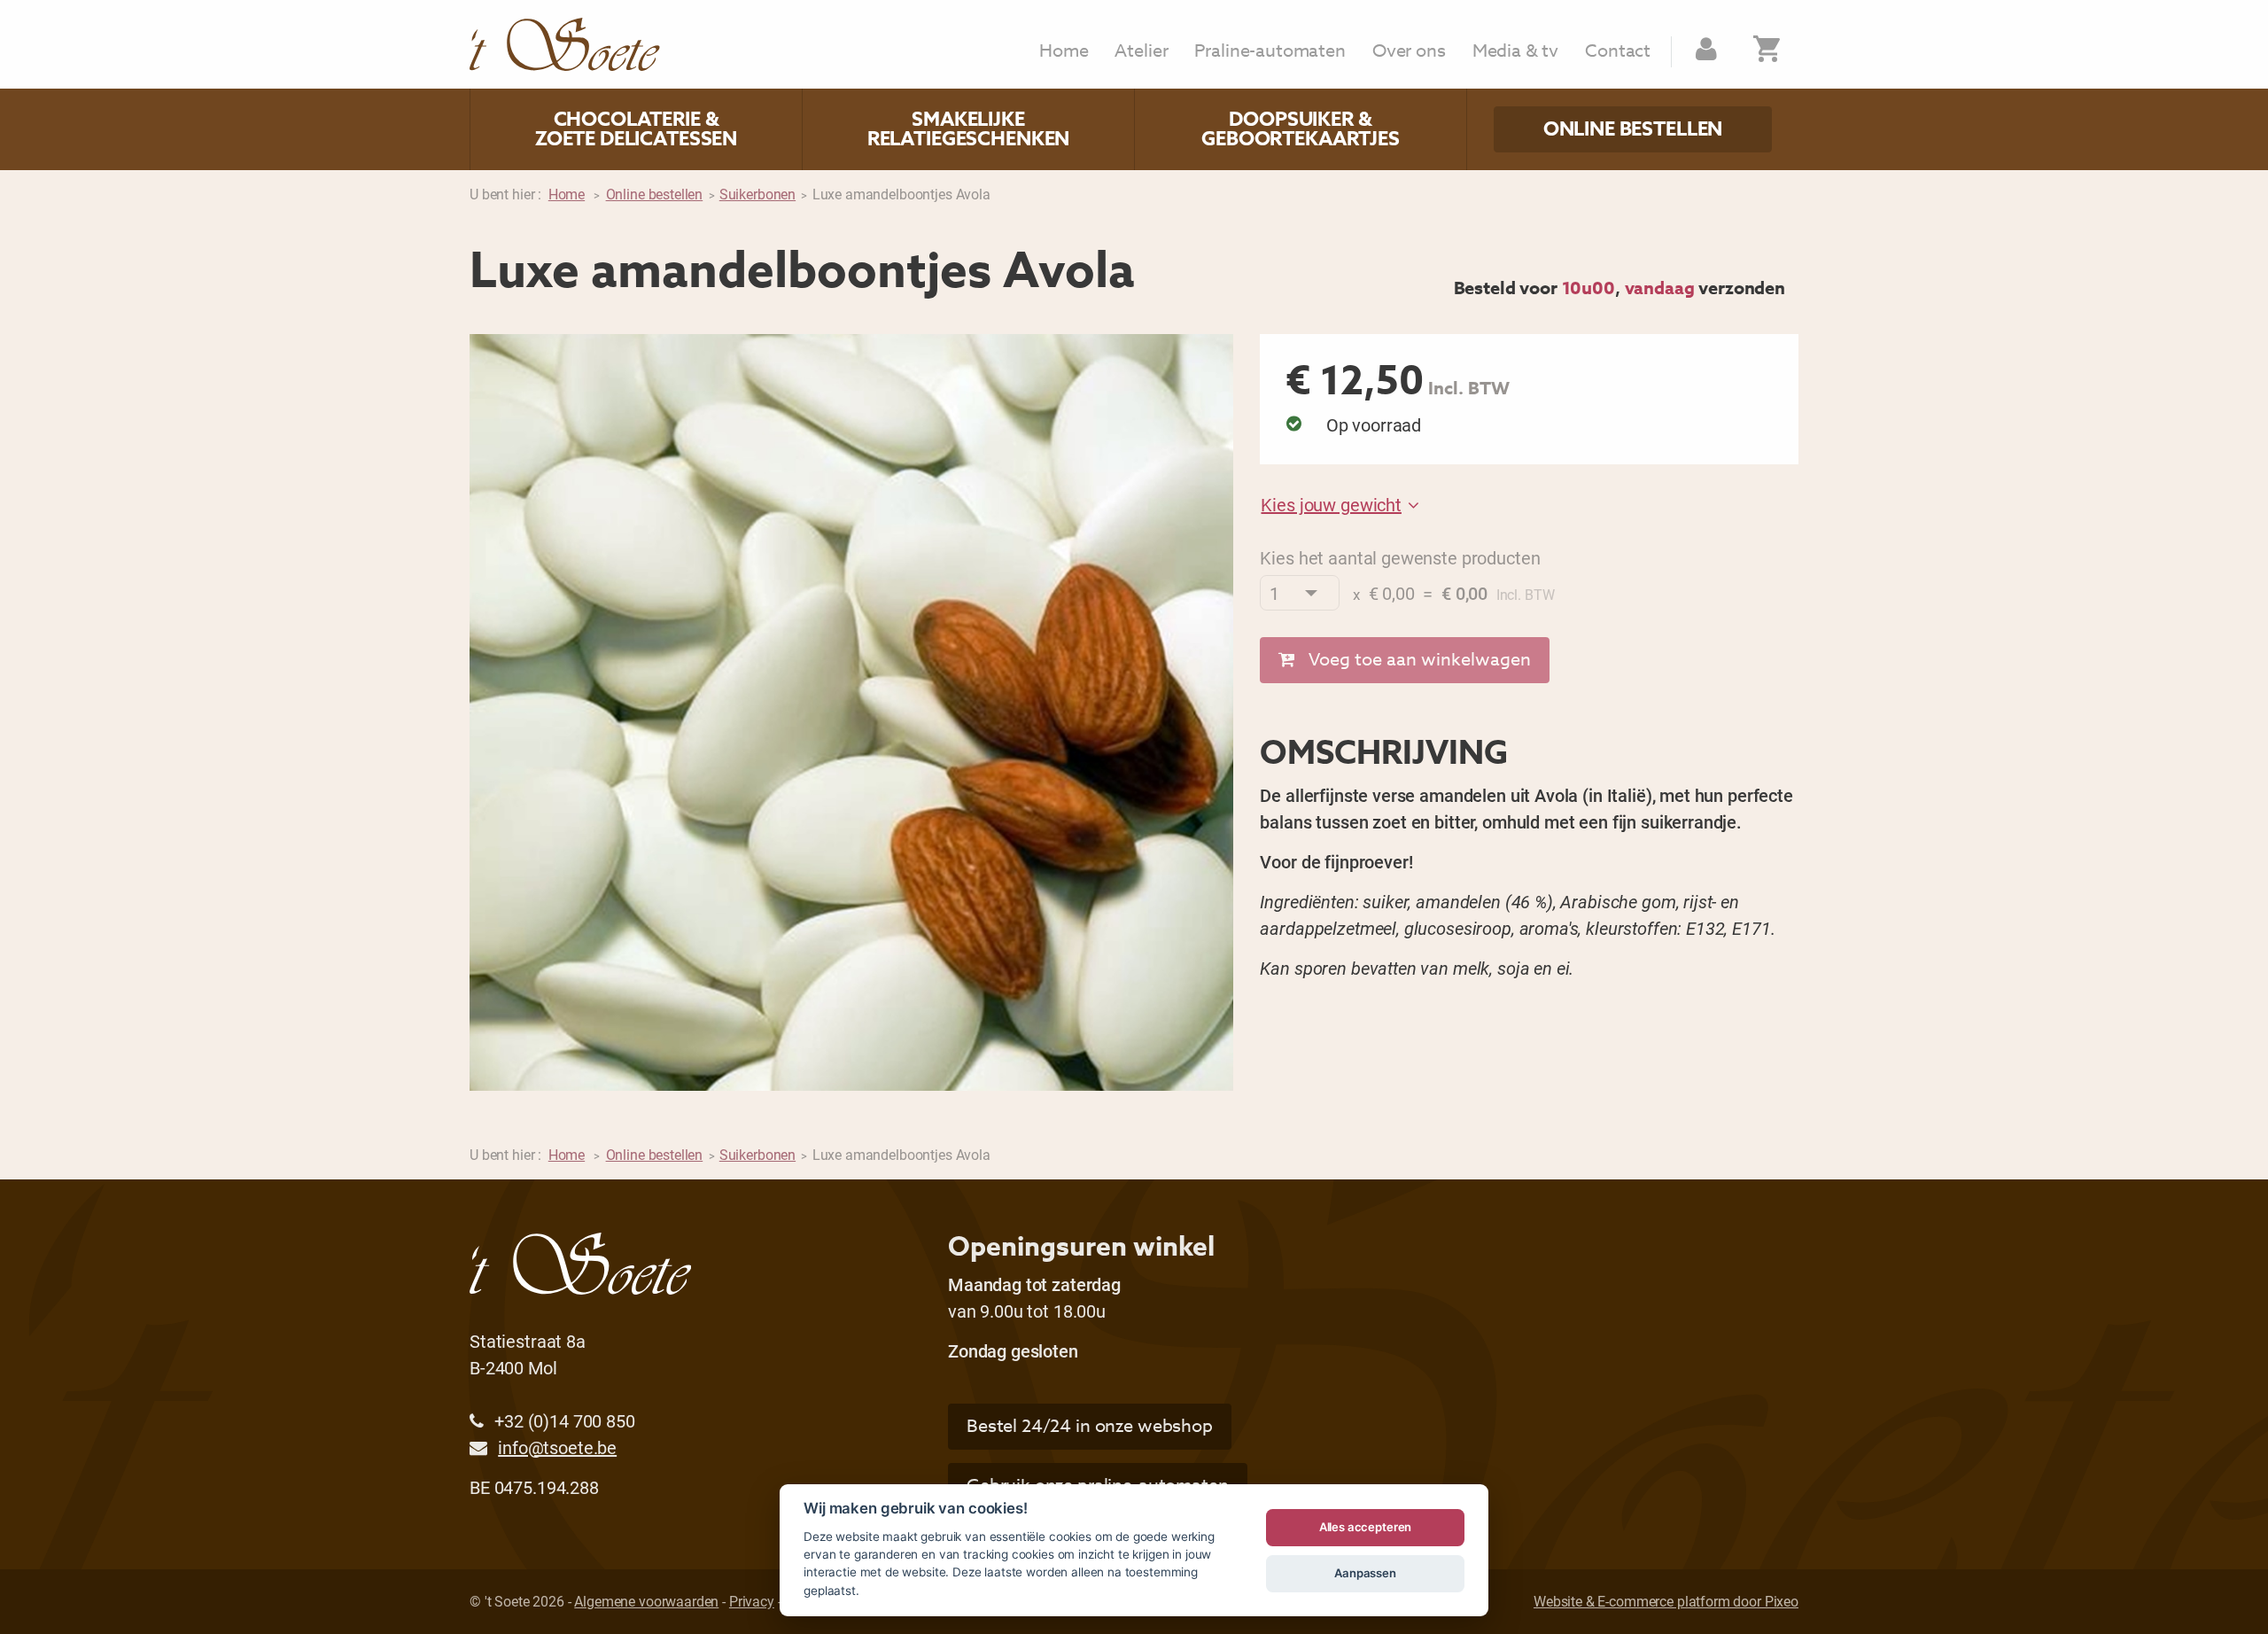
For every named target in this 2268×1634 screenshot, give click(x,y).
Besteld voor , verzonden (1620, 288)
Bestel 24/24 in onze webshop (1090, 1426)
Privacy (752, 1601)
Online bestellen (1633, 129)
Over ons (1409, 51)
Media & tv (1516, 51)
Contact (1618, 51)
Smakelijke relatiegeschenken (968, 129)
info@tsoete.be (557, 1447)
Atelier (1141, 51)
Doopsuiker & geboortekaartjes (1301, 129)
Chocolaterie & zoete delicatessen (636, 129)
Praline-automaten (1270, 51)
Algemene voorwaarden (646, 1601)
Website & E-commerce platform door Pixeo (1666, 1601)
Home (1064, 51)
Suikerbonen (757, 194)
